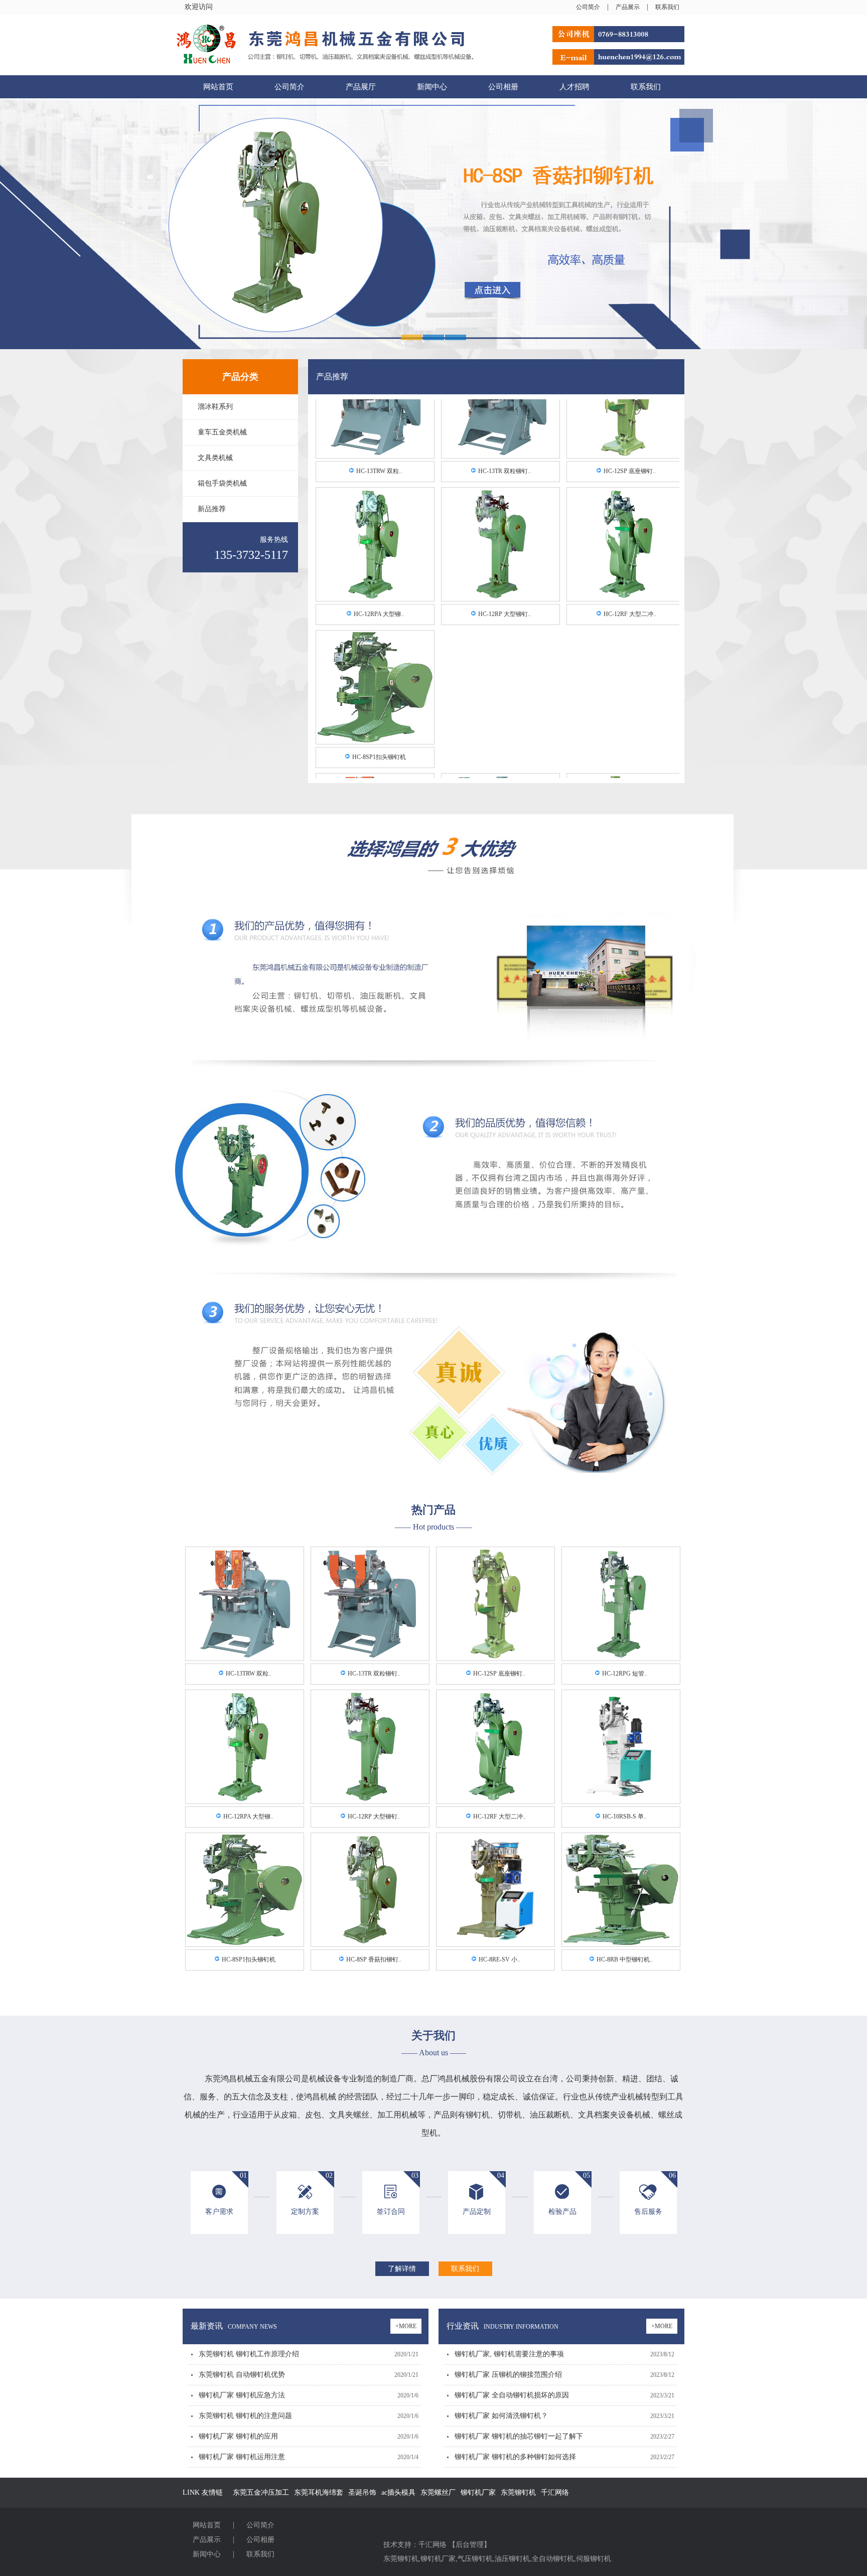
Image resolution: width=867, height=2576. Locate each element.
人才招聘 (574, 87)
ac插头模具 (398, 2492)
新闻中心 (432, 87)
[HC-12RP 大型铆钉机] (500, 529)
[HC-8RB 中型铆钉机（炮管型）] (621, 1943)
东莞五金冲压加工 (261, 2492)
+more (406, 2326)
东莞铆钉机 (518, 2492)
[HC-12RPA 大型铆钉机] (375, 529)
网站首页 (218, 87)
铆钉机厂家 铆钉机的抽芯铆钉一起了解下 (519, 2436)
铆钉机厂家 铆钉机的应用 (238, 2436)
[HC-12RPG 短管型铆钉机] (621, 1657)
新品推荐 (212, 509)
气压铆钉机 (475, 2559)
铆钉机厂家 (478, 2492)
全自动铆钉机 (553, 2559)
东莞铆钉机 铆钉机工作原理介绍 (249, 2354)
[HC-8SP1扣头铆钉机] (375, 672)
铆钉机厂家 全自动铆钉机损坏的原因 (512, 2395)
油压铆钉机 (512, 2559)
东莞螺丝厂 (438, 2492)
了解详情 (402, 2269)
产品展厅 (361, 87)
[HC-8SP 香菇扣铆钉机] (370, 1943)
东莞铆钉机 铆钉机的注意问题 (245, 2416)
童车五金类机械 (222, 432)
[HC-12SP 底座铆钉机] (495, 1657)
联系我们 (667, 7)
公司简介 (588, 7)
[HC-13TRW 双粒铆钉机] (245, 1657)
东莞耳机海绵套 (319, 2492)
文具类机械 (215, 458)
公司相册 (503, 87)
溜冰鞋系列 (215, 407)
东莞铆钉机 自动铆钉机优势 (242, 2375)
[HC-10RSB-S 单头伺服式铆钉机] (621, 1800)
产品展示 (628, 7)
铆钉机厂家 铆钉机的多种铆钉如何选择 (515, 2457)
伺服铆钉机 (594, 2559)
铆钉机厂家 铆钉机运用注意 (242, 2457)
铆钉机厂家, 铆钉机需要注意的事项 (509, 2354)
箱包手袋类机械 (222, 483)
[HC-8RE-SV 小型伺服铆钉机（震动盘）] (495, 1943)
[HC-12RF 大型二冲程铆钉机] (626, 529)
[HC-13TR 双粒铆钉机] (370, 1657)
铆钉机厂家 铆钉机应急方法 (242, 2395)
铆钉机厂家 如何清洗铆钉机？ (501, 2416)
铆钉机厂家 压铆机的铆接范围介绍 (508, 2375)
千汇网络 (555, 2492)
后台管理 (470, 2545)
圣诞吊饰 (362, 2492)
